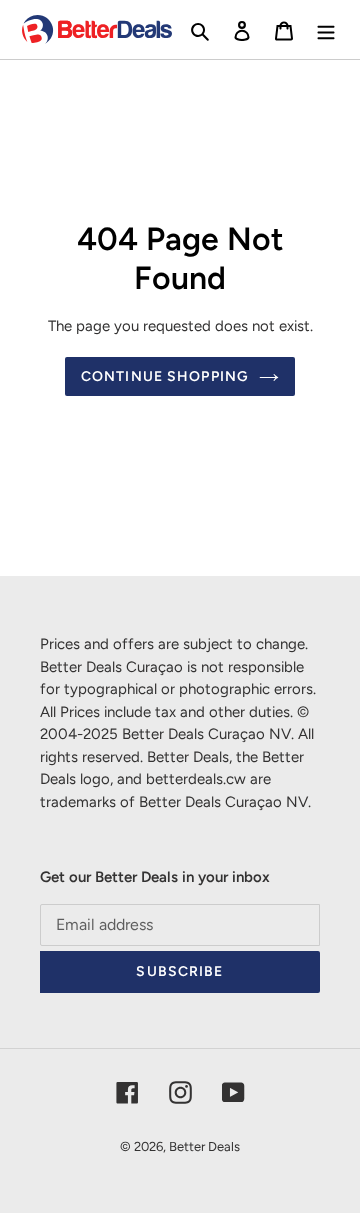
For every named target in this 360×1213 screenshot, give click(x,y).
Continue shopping (165, 376)
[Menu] (326, 30)
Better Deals (204, 1146)
